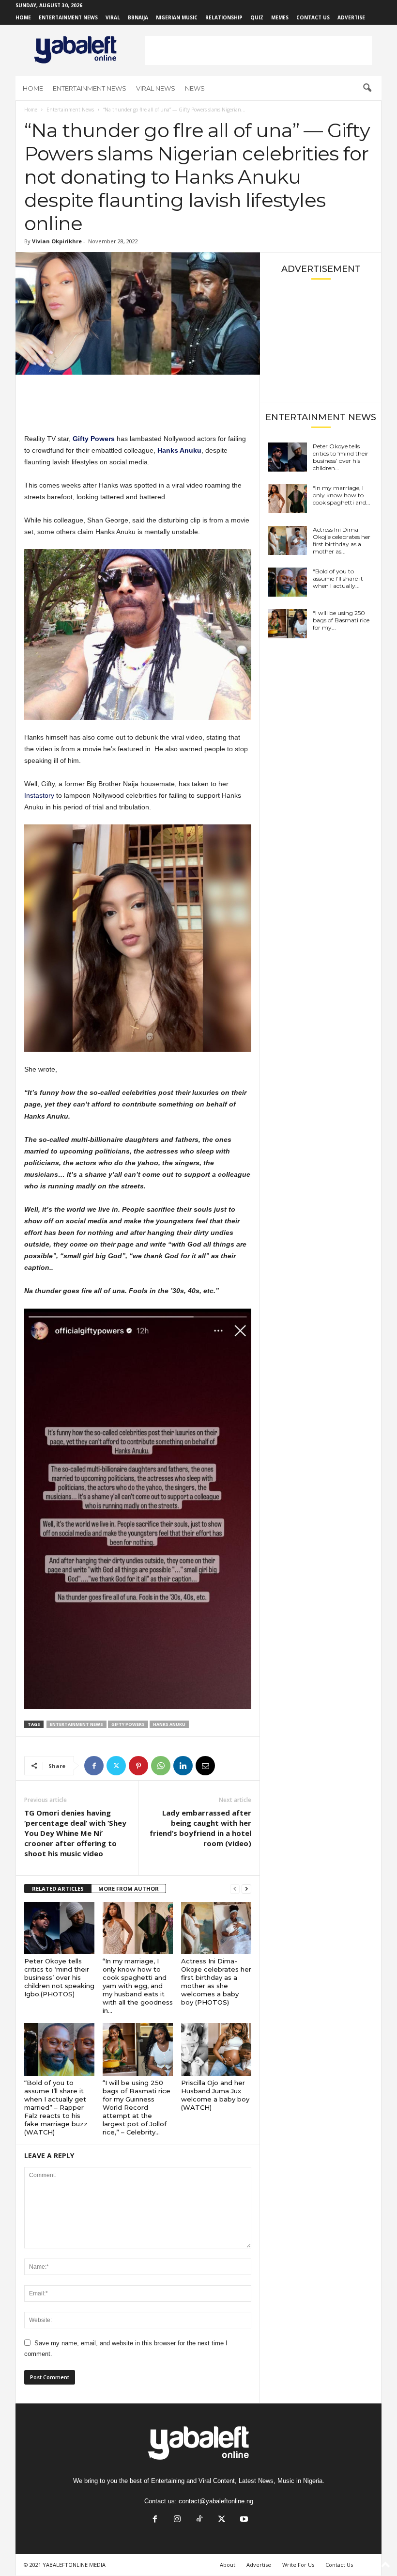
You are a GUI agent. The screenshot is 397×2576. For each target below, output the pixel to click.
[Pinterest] (138, 1766)
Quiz (257, 17)
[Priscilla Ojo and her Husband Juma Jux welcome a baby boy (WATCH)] (216, 2049)
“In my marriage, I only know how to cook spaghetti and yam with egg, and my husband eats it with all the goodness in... (138, 1986)
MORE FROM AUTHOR (129, 1889)
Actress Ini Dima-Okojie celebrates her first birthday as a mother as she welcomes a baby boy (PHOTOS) (216, 1982)
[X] (116, 1766)
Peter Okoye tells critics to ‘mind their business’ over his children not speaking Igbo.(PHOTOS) (59, 1977)
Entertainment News (68, 17)
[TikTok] (199, 2520)
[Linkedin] (183, 1766)
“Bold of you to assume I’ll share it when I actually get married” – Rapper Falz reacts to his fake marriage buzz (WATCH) (56, 2107)
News (195, 88)
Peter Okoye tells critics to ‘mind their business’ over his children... (341, 457)
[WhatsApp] (161, 1766)
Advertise (351, 17)
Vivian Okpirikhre (57, 241)
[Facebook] (94, 1766)
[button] (367, 88)
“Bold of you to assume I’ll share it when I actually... (338, 578)
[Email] (205, 1766)
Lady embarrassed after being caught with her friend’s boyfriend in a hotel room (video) (200, 1828)
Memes (280, 17)
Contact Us (313, 17)
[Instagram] (177, 2520)
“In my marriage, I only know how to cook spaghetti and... (342, 495)
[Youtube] (243, 2520)
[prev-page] (235, 1889)
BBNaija (138, 17)
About (228, 2565)
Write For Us (298, 2565)
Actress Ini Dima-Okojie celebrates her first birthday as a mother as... (342, 540)
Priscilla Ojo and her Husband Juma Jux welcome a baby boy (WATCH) (215, 2095)
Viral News (156, 88)
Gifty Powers (128, 1724)
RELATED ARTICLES (58, 1889)
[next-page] (246, 1889)
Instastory (40, 795)
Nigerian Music (177, 17)
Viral (113, 17)
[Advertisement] (259, 50)
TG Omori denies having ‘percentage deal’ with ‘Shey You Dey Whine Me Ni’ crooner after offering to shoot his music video (75, 1833)
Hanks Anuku (169, 1724)
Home (23, 17)
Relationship (224, 17)
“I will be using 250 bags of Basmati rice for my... (341, 620)
